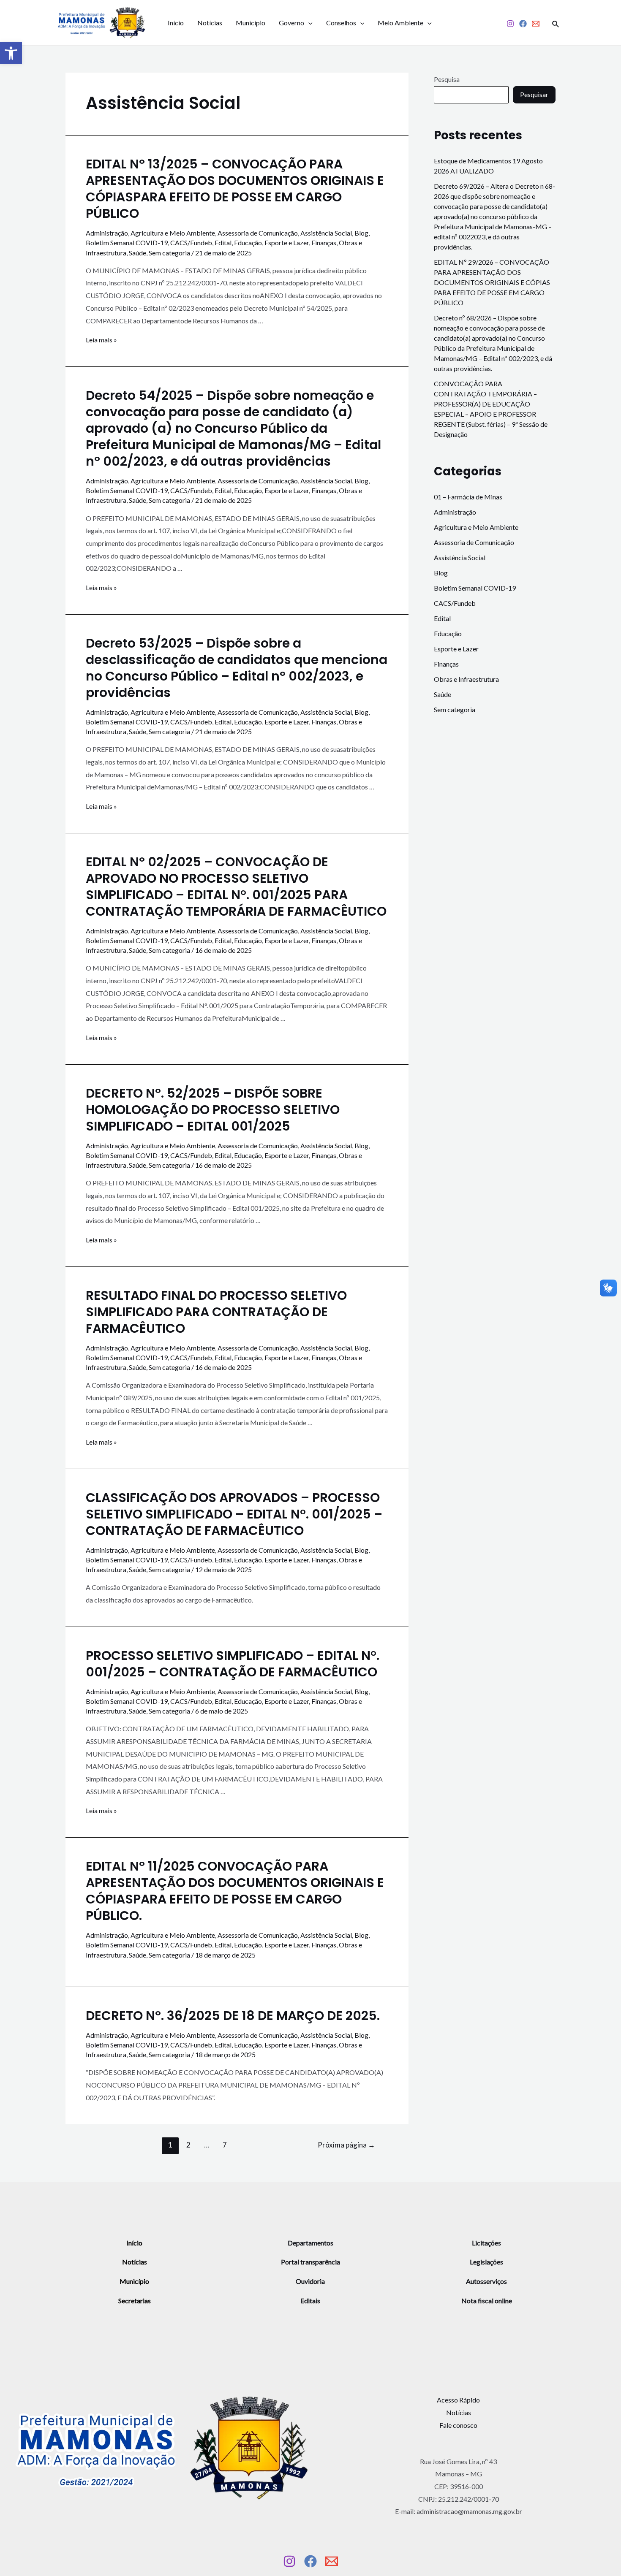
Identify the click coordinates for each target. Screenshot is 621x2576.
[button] (11, 53)
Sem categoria (169, 253)
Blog (361, 233)
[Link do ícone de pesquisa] (556, 23)
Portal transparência (310, 2262)
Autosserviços (486, 2281)
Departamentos (310, 2243)
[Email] (536, 24)
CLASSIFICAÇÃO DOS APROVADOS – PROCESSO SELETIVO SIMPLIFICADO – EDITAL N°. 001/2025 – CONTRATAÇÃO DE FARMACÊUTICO (234, 1514)
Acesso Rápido (458, 2400)
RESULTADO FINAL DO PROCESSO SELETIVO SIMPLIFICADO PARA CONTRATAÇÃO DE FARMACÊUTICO (216, 1312)
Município (251, 23)
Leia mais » (101, 340)
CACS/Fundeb (191, 243)
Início (176, 23)
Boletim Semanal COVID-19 (127, 243)
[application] (308, 23)
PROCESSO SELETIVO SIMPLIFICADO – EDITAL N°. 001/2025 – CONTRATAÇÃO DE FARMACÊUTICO (233, 1664)
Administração (107, 233)
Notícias (210, 23)
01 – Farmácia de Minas (468, 497)
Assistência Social (326, 233)
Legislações (486, 2262)
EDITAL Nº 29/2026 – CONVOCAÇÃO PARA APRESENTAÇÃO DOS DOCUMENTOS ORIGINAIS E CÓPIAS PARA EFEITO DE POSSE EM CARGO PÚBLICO (492, 282)
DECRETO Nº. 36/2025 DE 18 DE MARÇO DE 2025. (233, 2016)
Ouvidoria (310, 2281)
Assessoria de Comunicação (258, 233)
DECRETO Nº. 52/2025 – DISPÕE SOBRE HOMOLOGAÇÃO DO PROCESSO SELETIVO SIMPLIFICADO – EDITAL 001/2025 (213, 1110)
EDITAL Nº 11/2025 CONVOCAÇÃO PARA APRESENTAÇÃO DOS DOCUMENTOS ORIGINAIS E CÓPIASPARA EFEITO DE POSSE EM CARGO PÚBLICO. (235, 1891)
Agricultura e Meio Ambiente (173, 233)
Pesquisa (447, 79)
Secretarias (135, 2301)
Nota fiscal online (487, 2301)
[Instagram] (510, 24)
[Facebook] (523, 24)
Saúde (138, 253)
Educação (248, 243)
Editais (310, 2301)
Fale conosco (458, 2425)
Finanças (324, 243)
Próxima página (346, 2145)
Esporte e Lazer (287, 243)
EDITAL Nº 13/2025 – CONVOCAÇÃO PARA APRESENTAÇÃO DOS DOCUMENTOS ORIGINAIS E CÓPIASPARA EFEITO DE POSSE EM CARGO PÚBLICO (235, 189)
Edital (223, 243)
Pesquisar (534, 94)
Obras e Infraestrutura (466, 679)
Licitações (486, 2243)
